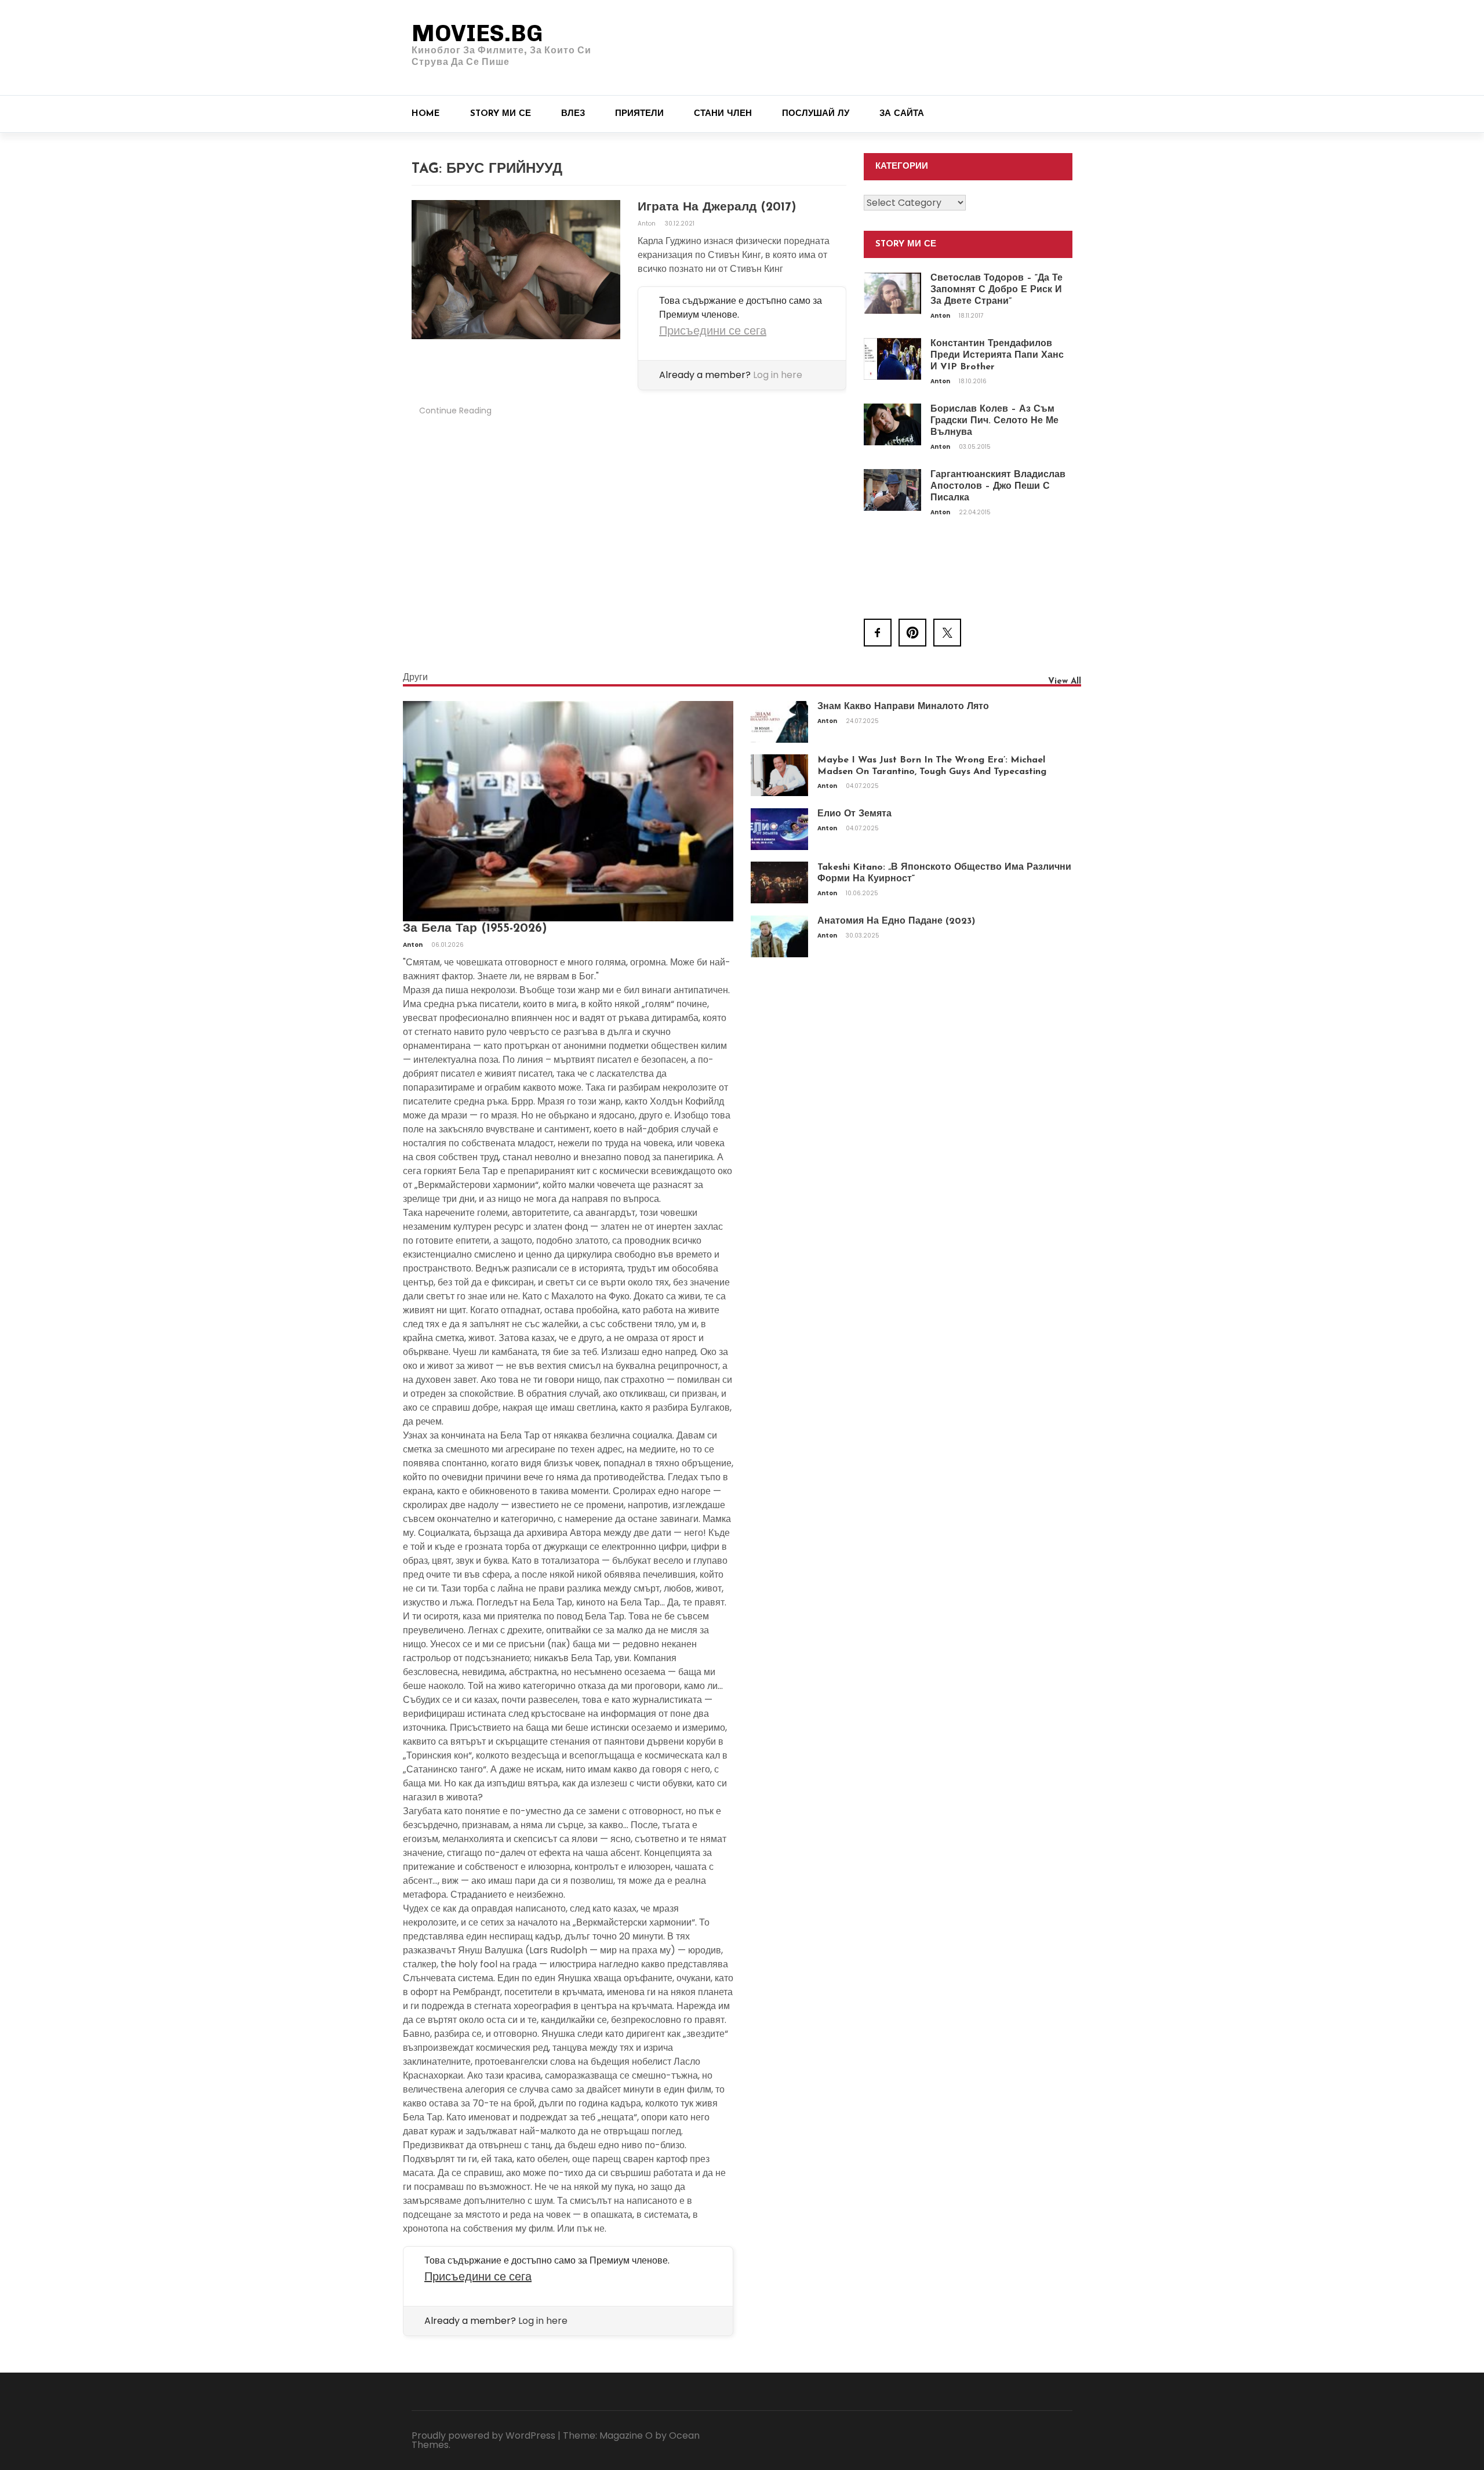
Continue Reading (455, 411)
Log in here (778, 375)
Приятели (639, 114)
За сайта (902, 114)
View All (1065, 682)
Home (426, 114)
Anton (648, 224)
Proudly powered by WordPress (483, 2436)
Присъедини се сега (713, 330)
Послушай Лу (816, 114)
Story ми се (501, 114)
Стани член (723, 114)
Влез (573, 114)
